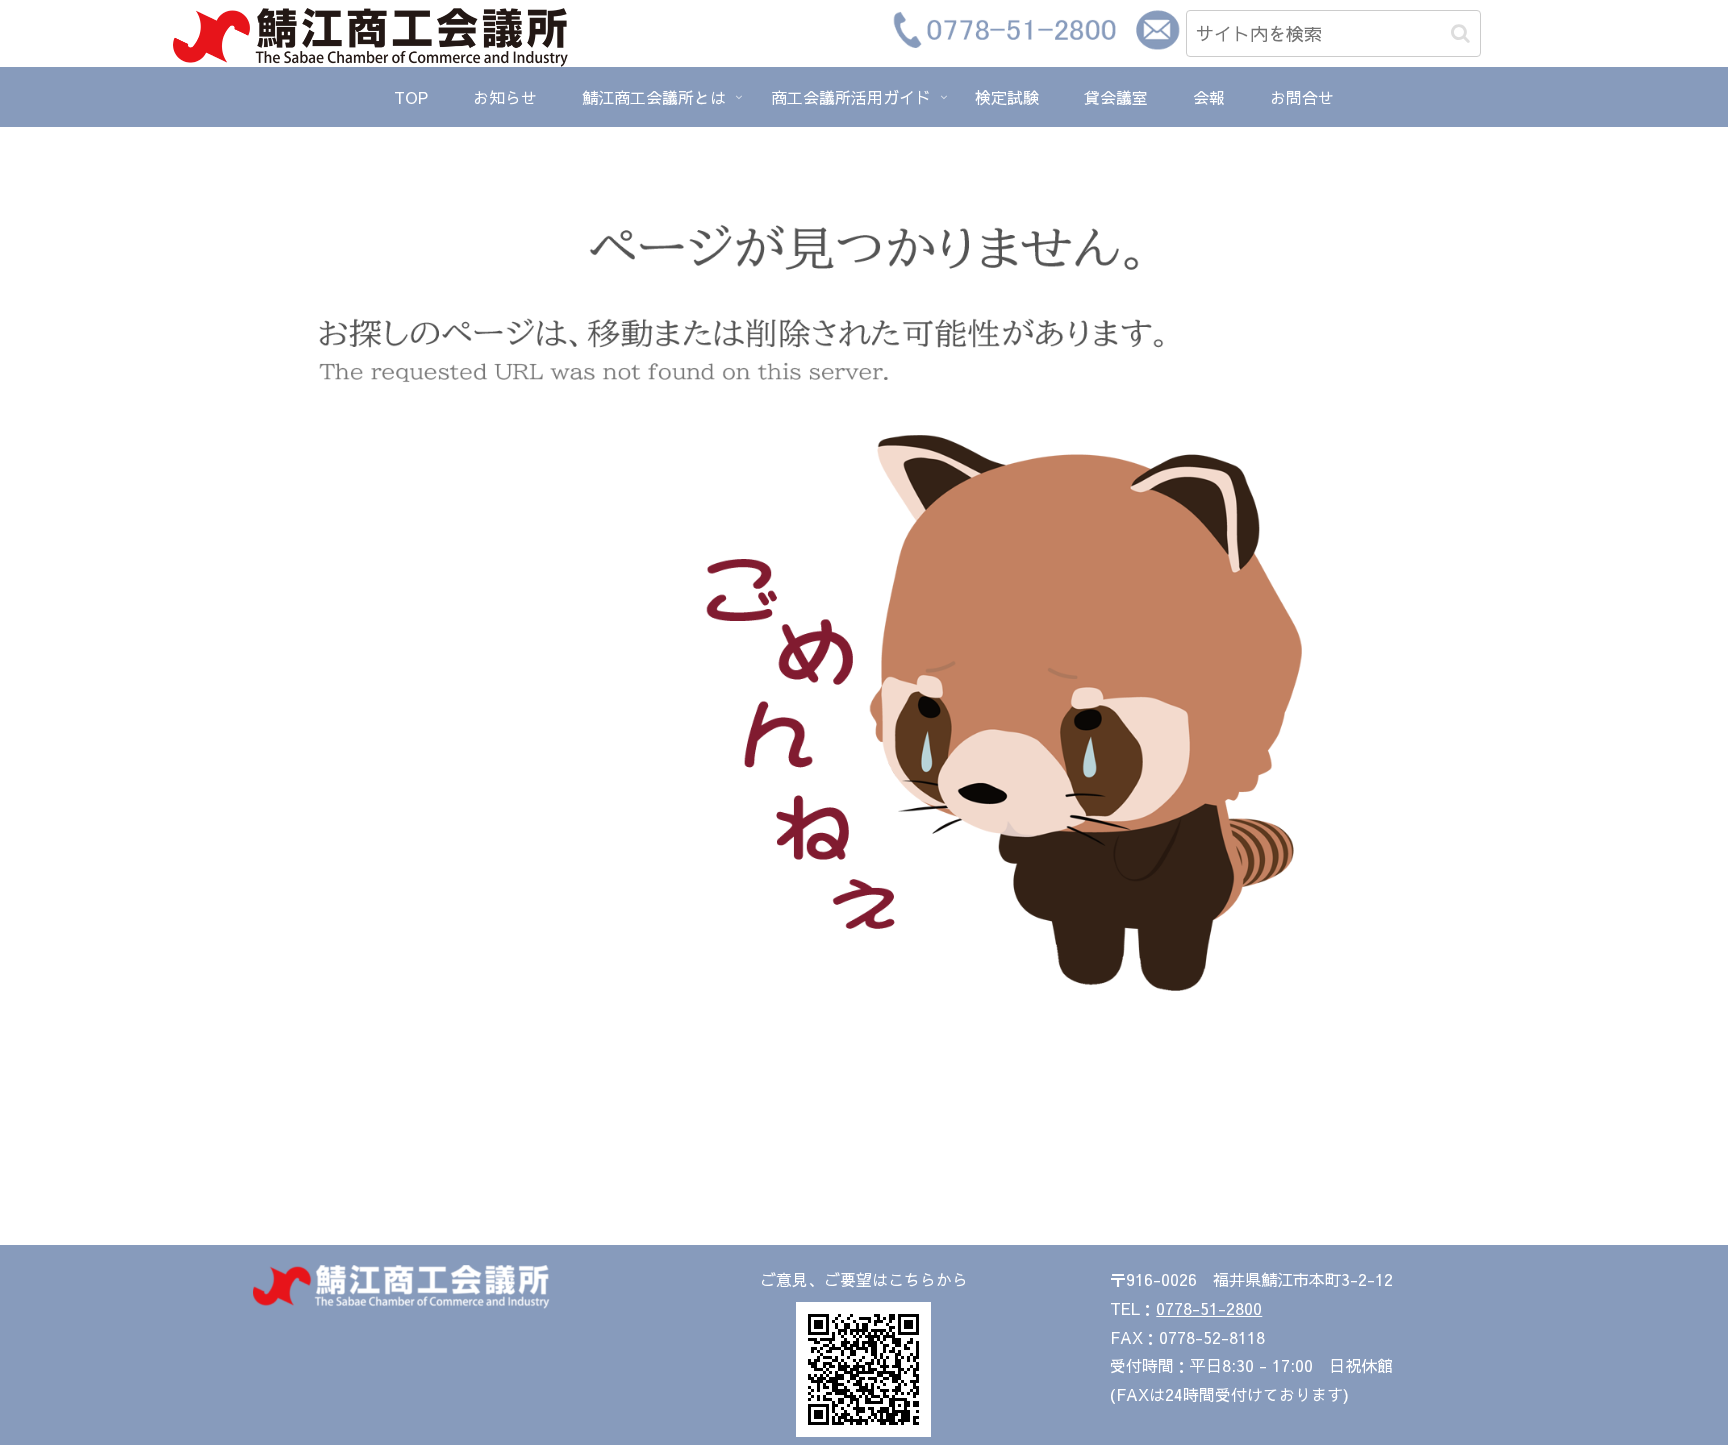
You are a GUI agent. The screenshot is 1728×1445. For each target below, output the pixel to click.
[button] (1460, 33)
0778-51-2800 (1209, 1308)
